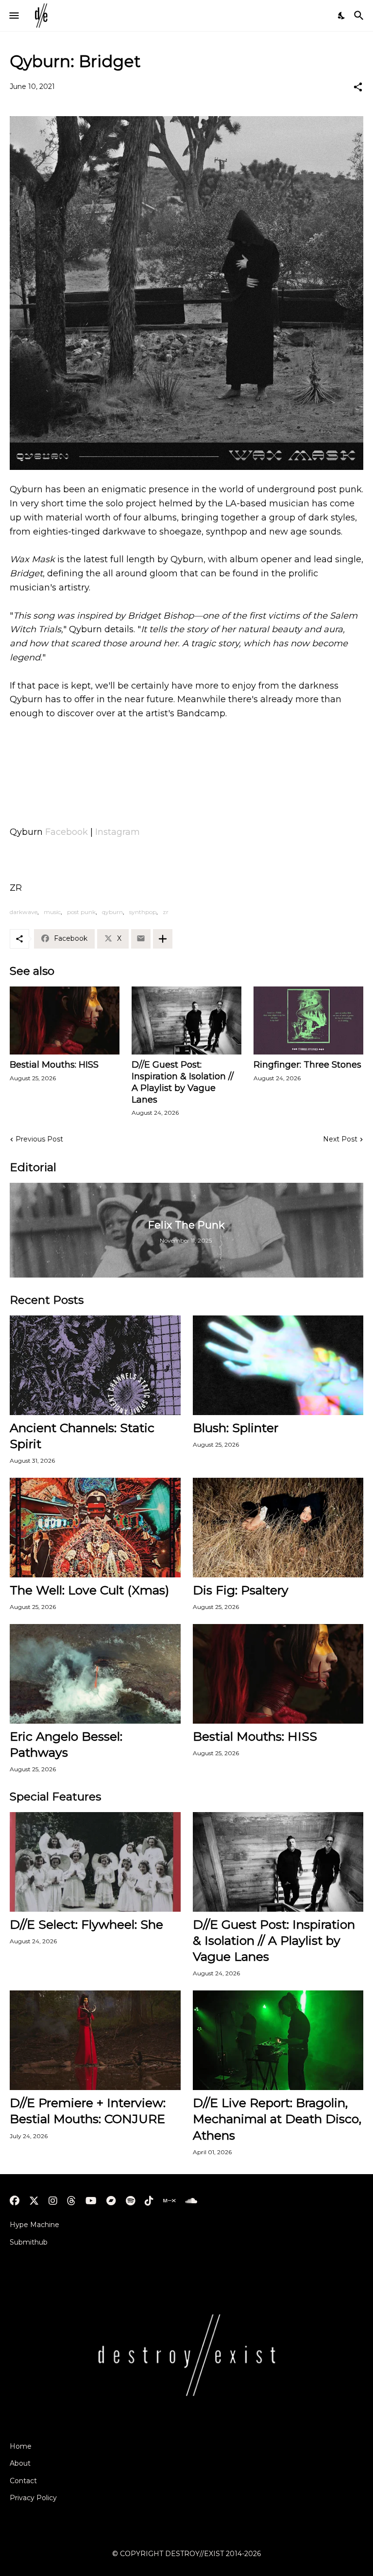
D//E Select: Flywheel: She (86, 1924)
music (52, 912)
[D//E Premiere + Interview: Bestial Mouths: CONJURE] (95, 2040)
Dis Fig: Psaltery (241, 1590)
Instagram (118, 832)
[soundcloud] (191, 2201)
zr (166, 912)
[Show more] (163, 939)
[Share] (358, 87)
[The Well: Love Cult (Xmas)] (95, 1528)
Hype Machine (34, 2225)
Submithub (29, 2242)
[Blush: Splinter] (278, 1365)
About (20, 2463)
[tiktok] (149, 2201)
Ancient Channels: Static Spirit (82, 1436)
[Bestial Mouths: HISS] (65, 1020)
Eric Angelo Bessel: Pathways (66, 1744)
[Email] (141, 939)
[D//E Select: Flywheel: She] (95, 1862)
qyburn (112, 912)
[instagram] (53, 2201)
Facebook (67, 832)
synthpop (143, 912)
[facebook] (15, 2201)
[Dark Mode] (342, 16)
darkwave (24, 912)
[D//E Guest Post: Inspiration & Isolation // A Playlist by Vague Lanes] (186, 1020)
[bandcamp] (111, 2201)
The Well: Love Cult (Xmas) (89, 1590)
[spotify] (130, 2201)
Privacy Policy (33, 2498)
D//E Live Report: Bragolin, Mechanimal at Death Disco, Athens (277, 2119)
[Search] (360, 16)
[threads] (71, 2201)
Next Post (340, 1139)
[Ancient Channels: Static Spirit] (95, 1365)
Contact (23, 2481)
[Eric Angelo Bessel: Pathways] (95, 1674)
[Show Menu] (13, 16)
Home (21, 2446)
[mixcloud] (169, 2201)
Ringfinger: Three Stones (307, 1065)
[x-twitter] (34, 2201)
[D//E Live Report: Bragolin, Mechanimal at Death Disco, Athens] (278, 2040)
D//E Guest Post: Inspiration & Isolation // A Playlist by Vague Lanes (183, 1082)
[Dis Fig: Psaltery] (278, 1528)
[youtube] (91, 2201)
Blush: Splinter (236, 1428)
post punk (81, 912)
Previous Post (39, 1139)
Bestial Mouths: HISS (54, 1065)
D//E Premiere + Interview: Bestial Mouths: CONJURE (88, 2111)
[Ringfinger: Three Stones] (308, 1020)
